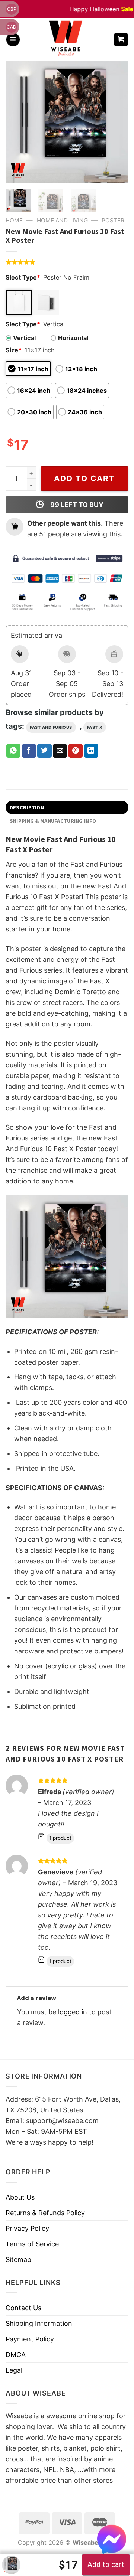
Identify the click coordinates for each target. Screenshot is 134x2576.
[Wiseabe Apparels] (67, 40)
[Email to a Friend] (60, 751)
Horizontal (73, 338)
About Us (20, 2197)
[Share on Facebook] (29, 751)
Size (14, 350)
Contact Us (23, 2308)
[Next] (117, 122)
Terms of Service (32, 2244)
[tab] (67, 807)
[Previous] (17, 122)
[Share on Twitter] (44, 751)
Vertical (24, 338)
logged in (73, 2012)
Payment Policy (30, 2339)
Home (14, 220)
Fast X (95, 727)
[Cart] (121, 40)
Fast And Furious (51, 727)
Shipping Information (39, 2323)
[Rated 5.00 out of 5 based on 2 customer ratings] (67, 262)
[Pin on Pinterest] (76, 751)
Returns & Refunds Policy (45, 2213)
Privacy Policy (27, 2228)
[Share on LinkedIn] (91, 751)
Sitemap (18, 2260)
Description (27, 807)
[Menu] (13, 40)
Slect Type (23, 277)
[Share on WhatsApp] (13, 751)
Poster (113, 220)
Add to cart (84, 478)
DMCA (16, 2355)
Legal (14, 2370)
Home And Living (62, 220)
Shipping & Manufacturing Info (53, 821)
